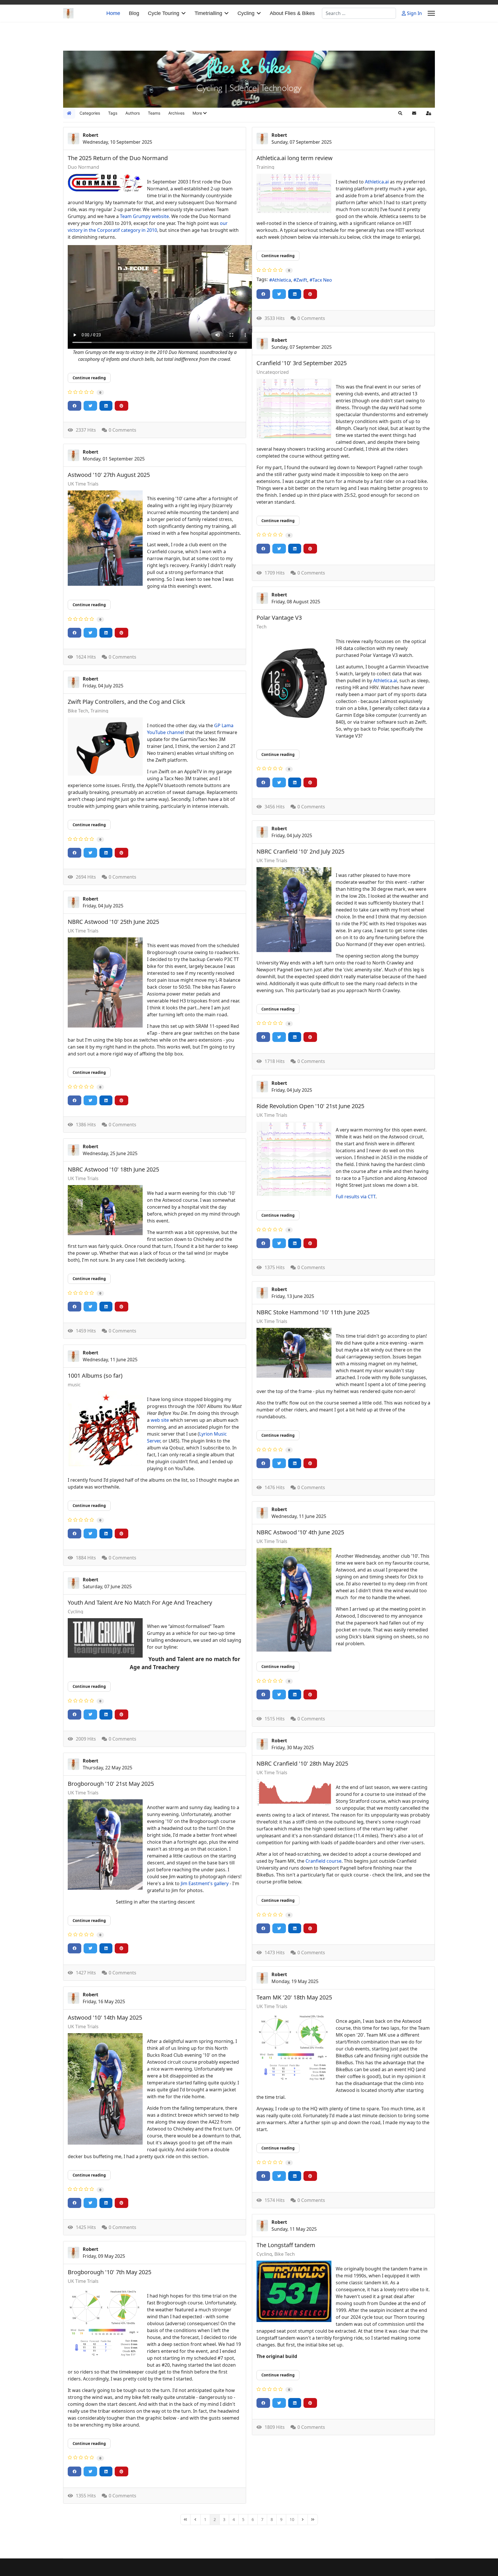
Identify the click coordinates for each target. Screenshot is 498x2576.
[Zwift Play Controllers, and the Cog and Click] (105, 746)
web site (160, 1420)
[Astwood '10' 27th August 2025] (105, 538)
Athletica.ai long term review (295, 158)
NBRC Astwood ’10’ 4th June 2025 (300, 1532)
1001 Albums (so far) (95, 1376)
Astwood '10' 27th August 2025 (109, 475)
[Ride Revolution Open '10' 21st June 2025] (294, 1159)
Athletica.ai (377, 182)
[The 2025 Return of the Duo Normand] (105, 183)
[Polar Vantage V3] (294, 683)
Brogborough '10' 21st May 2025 (111, 1784)
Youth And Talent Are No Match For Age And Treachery (140, 1602)
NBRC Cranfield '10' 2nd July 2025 (300, 851)
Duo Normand (83, 167)
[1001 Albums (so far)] (105, 1429)
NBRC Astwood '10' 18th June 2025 (113, 1169)
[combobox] (359, 13)
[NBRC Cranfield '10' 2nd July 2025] (294, 910)
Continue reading (89, 378)
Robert (90, 135)
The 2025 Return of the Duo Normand (118, 158)
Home (113, 13)
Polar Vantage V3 (279, 618)
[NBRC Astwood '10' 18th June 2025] (105, 1210)
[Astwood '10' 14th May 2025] (105, 2089)
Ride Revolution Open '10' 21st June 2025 (310, 1106)
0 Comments (122, 430)
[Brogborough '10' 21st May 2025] (105, 1845)
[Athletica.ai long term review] (294, 193)
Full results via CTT (356, 1197)
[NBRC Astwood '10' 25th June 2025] (105, 982)
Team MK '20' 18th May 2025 (294, 1997)
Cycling (246, 13)
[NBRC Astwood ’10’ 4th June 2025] (294, 1600)
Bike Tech (78, 711)
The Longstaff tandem (286, 2245)
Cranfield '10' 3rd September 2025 (302, 363)
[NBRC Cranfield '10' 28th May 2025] (294, 1792)
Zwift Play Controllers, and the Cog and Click (127, 702)
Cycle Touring (164, 13)
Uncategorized (273, 372)
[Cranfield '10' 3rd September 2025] (294, 409)
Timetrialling (208, 13)
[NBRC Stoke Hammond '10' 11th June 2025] (294, 1353)
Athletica (282, 280)
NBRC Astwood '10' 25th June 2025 (113, 922)
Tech (262, 627)
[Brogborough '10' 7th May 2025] (105, 2323)
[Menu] (431, 13)
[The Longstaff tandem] (294, 2291)
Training (265, 167)
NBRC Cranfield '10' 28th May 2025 (302, 1763)
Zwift (302, 280)
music (74, 1385)
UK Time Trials (83, 484)
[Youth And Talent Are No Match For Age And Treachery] (105, 1638)
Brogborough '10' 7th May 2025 (110, 2272)
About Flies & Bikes (292, 13)
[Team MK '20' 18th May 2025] (294, 2048)
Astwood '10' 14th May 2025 (105, 2017)
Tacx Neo (322, 280)
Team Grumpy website (144, 216)
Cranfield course (323, 1861)
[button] (200, 113)
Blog (134, 13)
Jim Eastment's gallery (205, 1883)
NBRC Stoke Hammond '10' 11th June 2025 (313, 1312)
